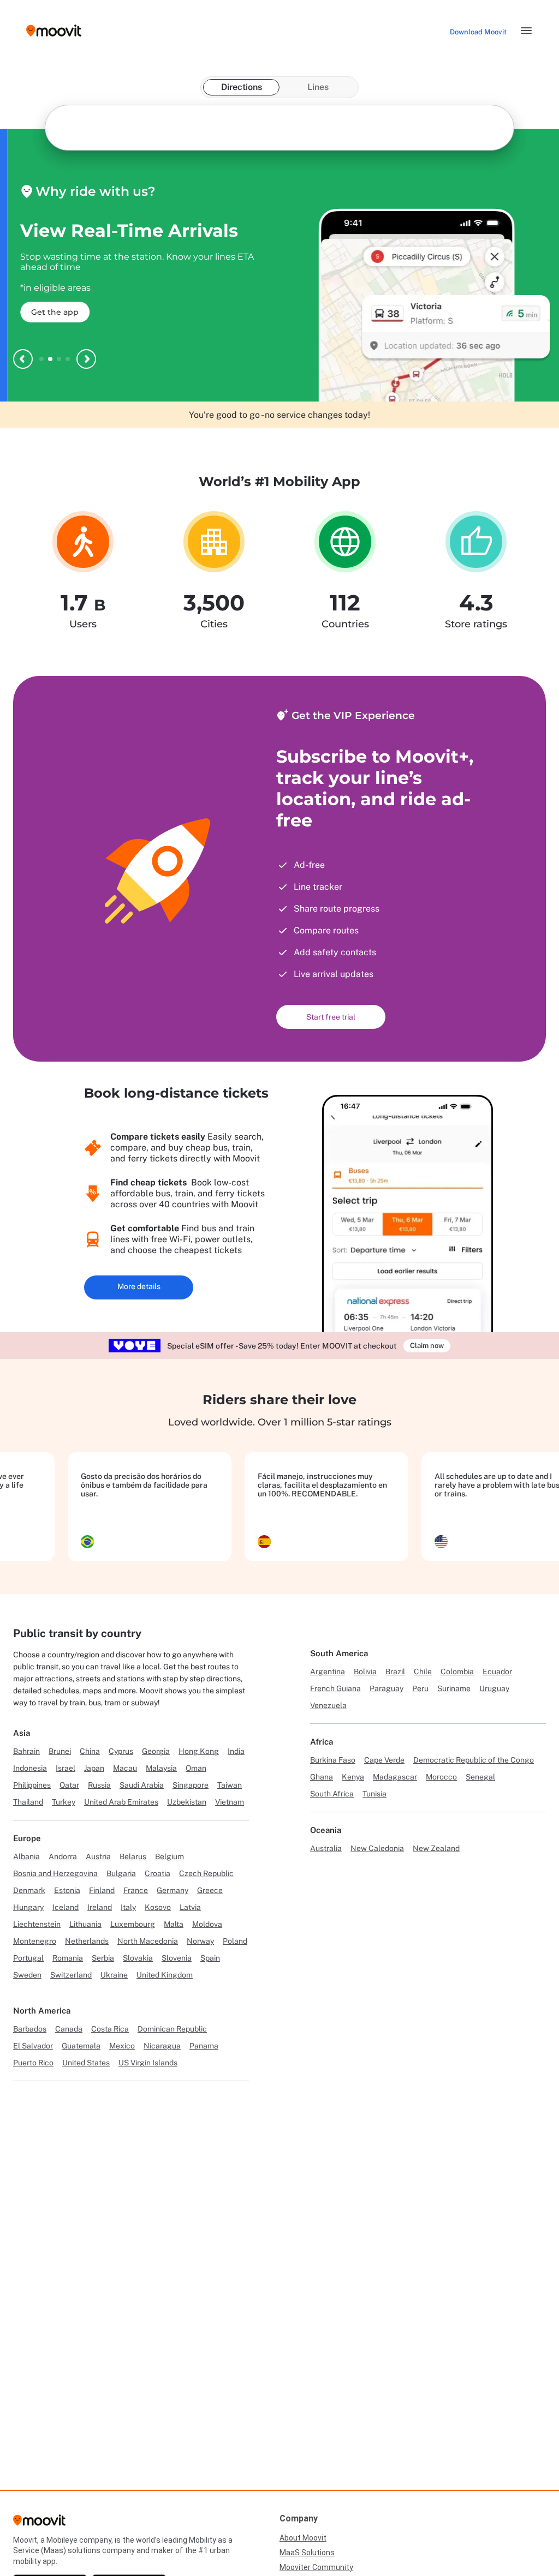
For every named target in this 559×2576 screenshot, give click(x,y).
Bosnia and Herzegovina (55, 1873)
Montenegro (35, 1941)
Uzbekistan (187, 1802)
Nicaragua (162, 2046)
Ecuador (497, 1672)
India (236, 1751)
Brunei (60, 1751)
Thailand (28, 1802)
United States (86, 2063)
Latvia (190, 1907)
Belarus (133, 1856)
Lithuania (85, 1924)
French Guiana (335, 1688)
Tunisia (374, 1794)
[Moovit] (39, 2524)
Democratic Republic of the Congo (474, 1760)
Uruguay (494, 1688)
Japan (94, 1768)
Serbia (103, 1958)
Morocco (441, 1777)
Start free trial (331, 1017)
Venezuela (328, 1705)
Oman (196, 1768)
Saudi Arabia (142, 1785)
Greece (210, 1890)
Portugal (28, 1958)
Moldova (207, 1924)
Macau (125, 1768)
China (90, 1751)
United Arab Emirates (121, 1802)
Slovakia (138, 1958)
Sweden (27, 1975)
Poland (235, 1941)
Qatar (69, 1785)
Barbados (30, 2029)
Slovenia (177, 1958)
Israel (66, 1768)
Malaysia (161, 1768)
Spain (210, 1958)
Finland (102, 1890)
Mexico (122, 2046)
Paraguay (386, 1688)
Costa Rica (110, 2029)
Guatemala (81, 2046)
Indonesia (30, 1768)
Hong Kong (199, 1751)
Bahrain (26, 1751)
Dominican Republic (172, 2029)
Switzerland (71, 1975)
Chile (423, 1672)
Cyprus (121, 1751)
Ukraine (114, 1975)
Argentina (328, 1672)
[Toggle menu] (526, 31)
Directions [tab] (242, 87)
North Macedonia (148, 1941)
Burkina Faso (333, 1760)
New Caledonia (377, 1848)
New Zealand (436, 1848)
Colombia (457, 1672)
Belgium (170, 1856)
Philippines (32, 1785)
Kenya (353, 1777)
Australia (326, 1848)
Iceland (66, 1907)
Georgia (156, 1751)
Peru (420, 1688)
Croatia (157, 1873)
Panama (204, 2046)
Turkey (64, 1802)
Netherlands (87, 1941)
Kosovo (158, 1907)
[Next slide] (86, 359)
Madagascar (395, 1777)
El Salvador (33, 2046)
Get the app (48, 312)
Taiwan (230, 1785)
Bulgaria (121, 1873)
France (136, 1890)
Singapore (191, 1785)
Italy (128, 1907)
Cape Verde (384, 1760)
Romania (68, 1958)
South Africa (332, 1794)
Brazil (395, 1672)
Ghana (322, 1777)
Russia (99, 1785)
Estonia (67, 1890)
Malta (174, 1924)
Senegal (480, 1777)
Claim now (427, 1346)
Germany (173, 1890)
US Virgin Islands (148, 2063)
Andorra (63, 1856)
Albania (26, 1856)
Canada (69, 2029)
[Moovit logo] (54, 31)
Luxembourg (133, 1924)
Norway (200, 1941)
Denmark (29, 1890)
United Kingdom (165, 1975)
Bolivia (365, 1672)
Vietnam (230, 1802)
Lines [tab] (318, 87)
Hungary (28, 1907)
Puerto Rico (33, 2063)
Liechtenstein (37, 1924)
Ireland (100, 1907)
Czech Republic (206, 1873)
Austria (98, 1856)
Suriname (454, 1688)
